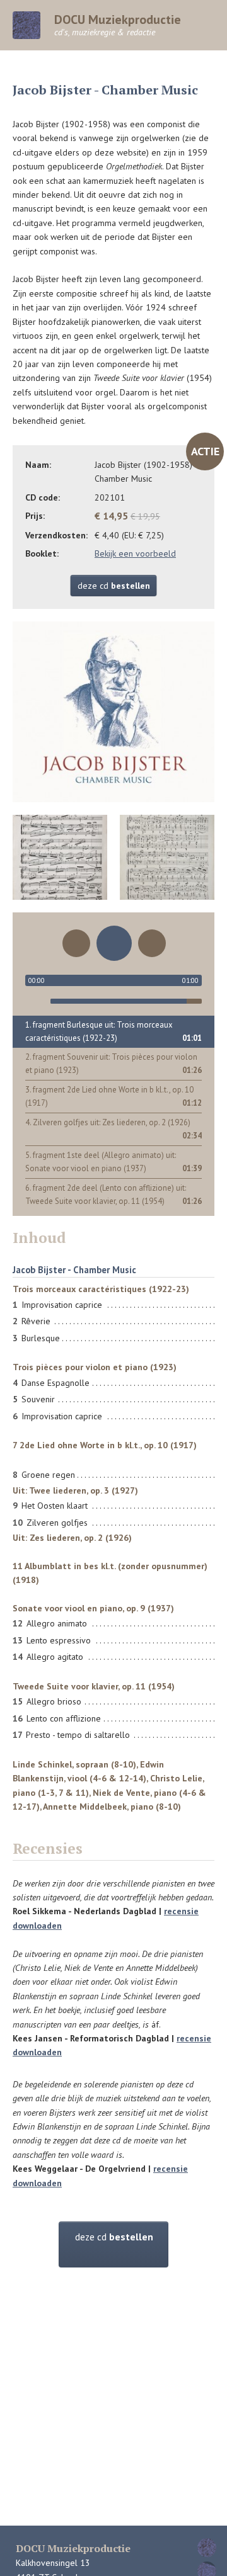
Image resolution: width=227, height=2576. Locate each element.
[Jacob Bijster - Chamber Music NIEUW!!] (113, 712)
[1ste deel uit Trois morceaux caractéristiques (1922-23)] (63, 858)
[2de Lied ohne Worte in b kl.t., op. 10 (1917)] (164, 858)
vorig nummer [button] (76, 943)
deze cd (114, 586)
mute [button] (35, 1001)
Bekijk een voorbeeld (135, 553)
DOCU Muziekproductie (118, 25)
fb (207, 2548)
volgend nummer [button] (152, 943)
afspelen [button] (114, 943)
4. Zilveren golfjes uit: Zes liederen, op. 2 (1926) (108, 1122)
